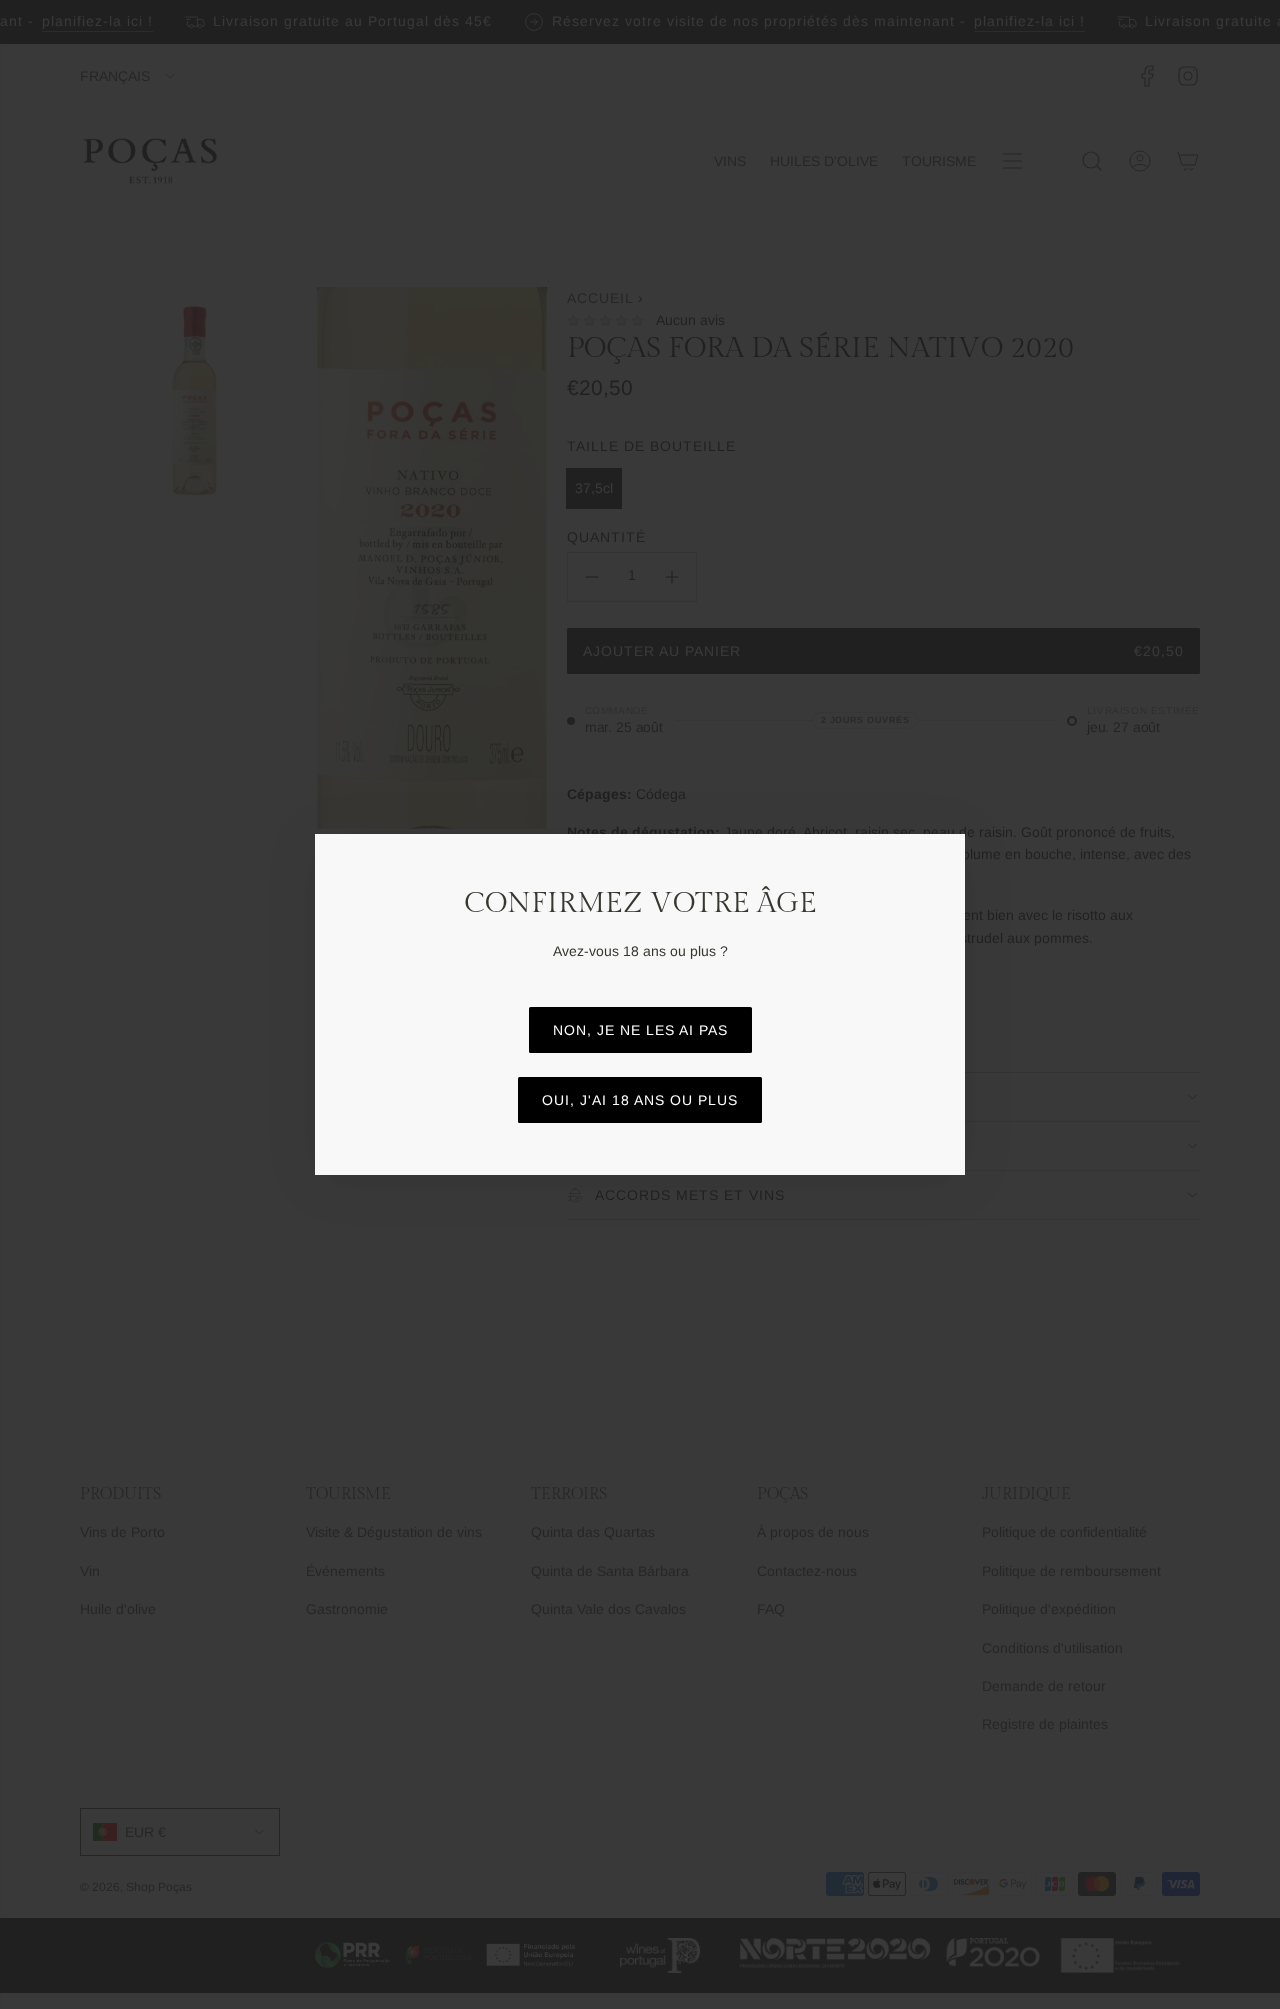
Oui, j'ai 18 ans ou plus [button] (640, 1100)
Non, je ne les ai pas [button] (640, 1030)
